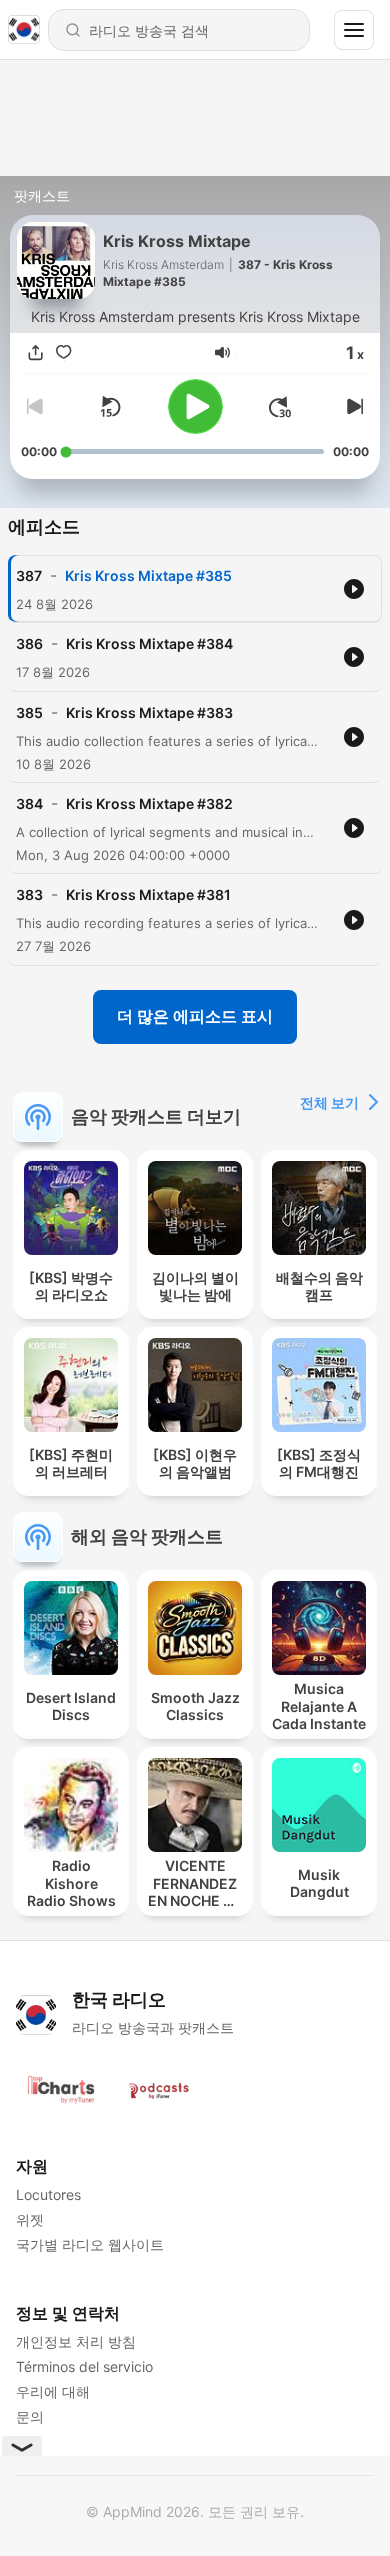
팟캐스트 (42, 195)
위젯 (30, 2219)
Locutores (48, 2194)
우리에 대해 (53, 2391)
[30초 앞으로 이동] (280, 407)
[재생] (195, 406)
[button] (222, 352)
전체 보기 (329, 1102)
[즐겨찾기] (63, 353)
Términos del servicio (84, 2366)
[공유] (35, 353)
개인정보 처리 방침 (76, 2341)
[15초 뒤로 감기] (110, 407)
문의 (30, 2416)
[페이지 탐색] (354, 30)
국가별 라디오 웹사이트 (90, 2244)
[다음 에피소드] (353, 407)
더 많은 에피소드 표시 (195, 1016)
